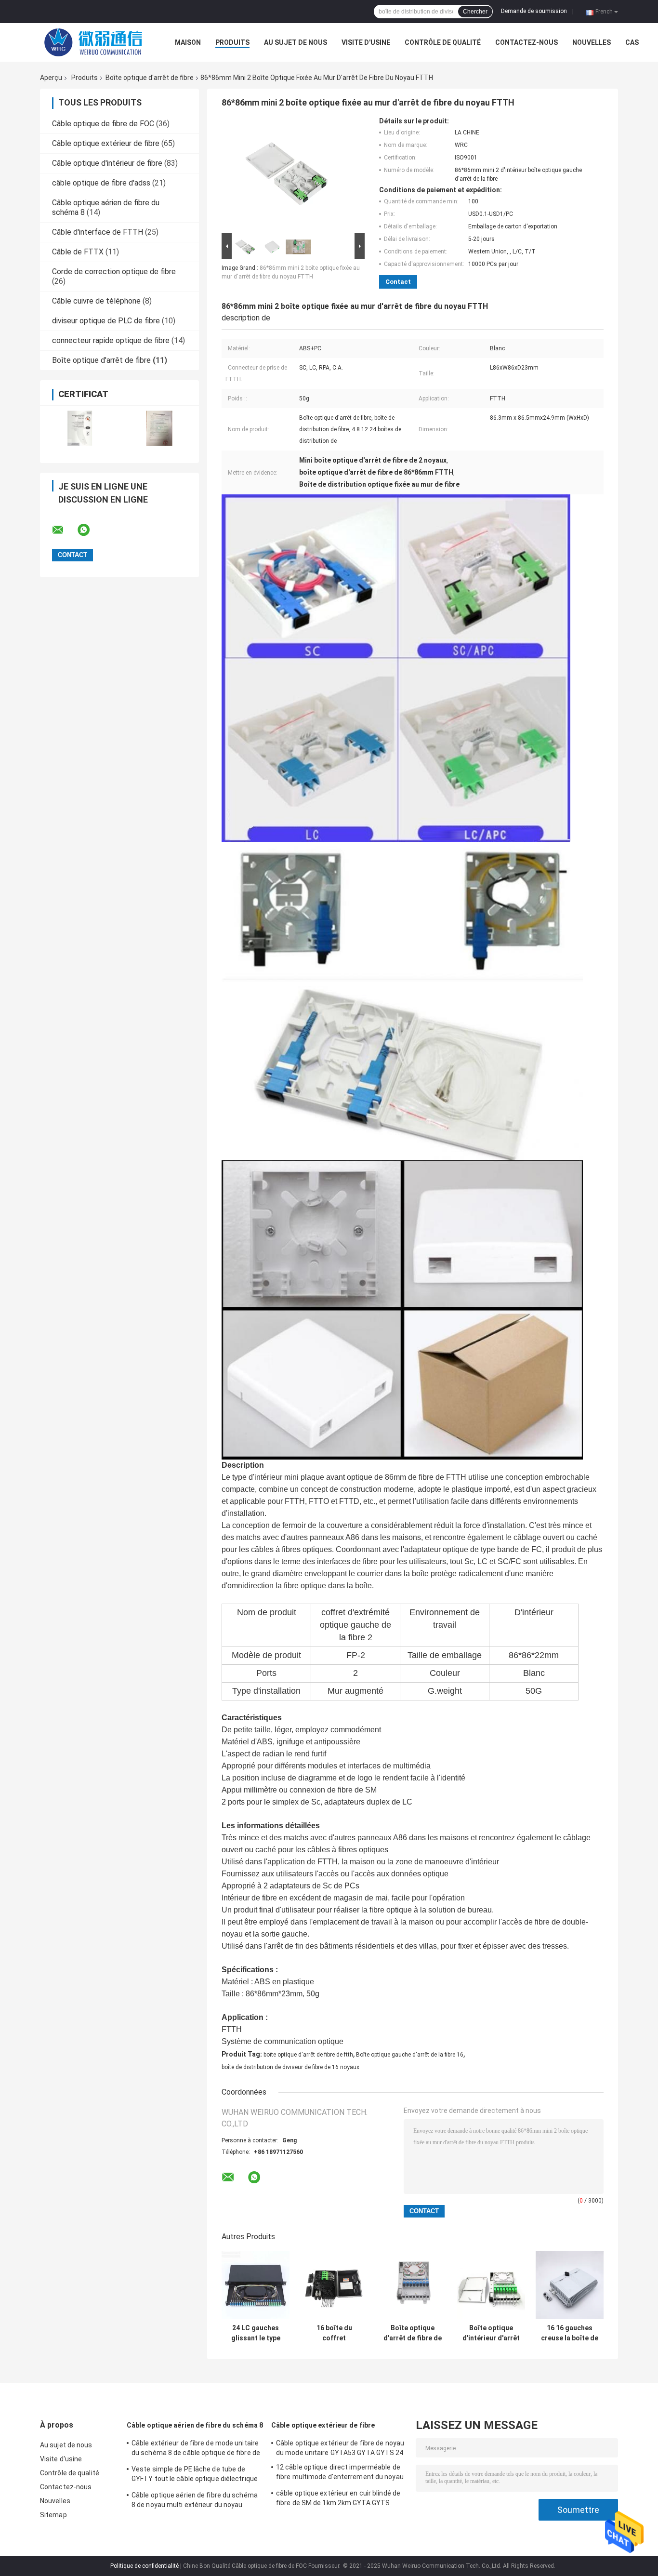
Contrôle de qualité (443, 42)
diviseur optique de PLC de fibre (106, 321)
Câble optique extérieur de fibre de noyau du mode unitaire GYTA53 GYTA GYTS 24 (340, 2448)
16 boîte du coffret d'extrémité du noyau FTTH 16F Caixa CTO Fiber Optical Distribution (334, 2333)
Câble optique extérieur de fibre (106, 143)
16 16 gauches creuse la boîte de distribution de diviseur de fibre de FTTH (570, 2333)
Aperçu (51, 78)
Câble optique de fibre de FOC (103, 124)
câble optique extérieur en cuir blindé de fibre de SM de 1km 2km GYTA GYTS (338, 2498)
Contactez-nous (526, 42)
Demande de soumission (534, 11)
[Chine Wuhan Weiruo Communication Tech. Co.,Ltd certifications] (80, 428)
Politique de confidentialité (145, 2566)
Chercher (475, 12)
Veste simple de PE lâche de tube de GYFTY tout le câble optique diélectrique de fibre (195, 2475)
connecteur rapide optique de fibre (111, 340)
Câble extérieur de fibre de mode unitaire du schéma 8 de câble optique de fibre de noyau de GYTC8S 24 (196, 2449)
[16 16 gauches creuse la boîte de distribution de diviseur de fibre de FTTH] (570, 2285)
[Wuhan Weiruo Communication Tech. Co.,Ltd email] (64, 530)
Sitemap (53, 2515)
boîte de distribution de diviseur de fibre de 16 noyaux (290, 2067)
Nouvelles (592, 42)
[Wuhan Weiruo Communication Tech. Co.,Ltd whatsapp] (90, 530)
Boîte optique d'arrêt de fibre (150, 78)
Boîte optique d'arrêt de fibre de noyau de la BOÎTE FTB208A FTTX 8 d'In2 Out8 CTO (413, 2333)
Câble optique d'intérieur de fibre (107, 163)
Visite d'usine (366, 42)
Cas (632, 42)
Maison (188, 42)
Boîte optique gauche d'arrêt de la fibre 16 (410, 2055)
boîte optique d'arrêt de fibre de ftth (308, 2055)
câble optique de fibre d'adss (101, 183)
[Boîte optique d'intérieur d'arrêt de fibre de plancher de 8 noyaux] (491, 2285)
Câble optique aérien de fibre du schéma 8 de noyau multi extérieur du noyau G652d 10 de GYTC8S (195, 2501)
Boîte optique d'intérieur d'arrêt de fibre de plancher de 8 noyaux (491, 2333)
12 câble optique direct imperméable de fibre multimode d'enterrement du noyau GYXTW (340, 2473)
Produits (232, 42)
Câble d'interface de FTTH (98, 232)
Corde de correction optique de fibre (114, 272)
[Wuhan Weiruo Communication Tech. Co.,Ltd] (93, 42)
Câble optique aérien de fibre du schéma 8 (195, 2425)
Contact (398, 282)
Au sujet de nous (296, 42)
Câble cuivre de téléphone (96, 301)
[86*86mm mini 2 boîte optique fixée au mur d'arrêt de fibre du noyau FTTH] (289, 174)
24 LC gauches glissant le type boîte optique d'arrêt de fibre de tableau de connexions (256, 2333)
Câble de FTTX (78, 252)
